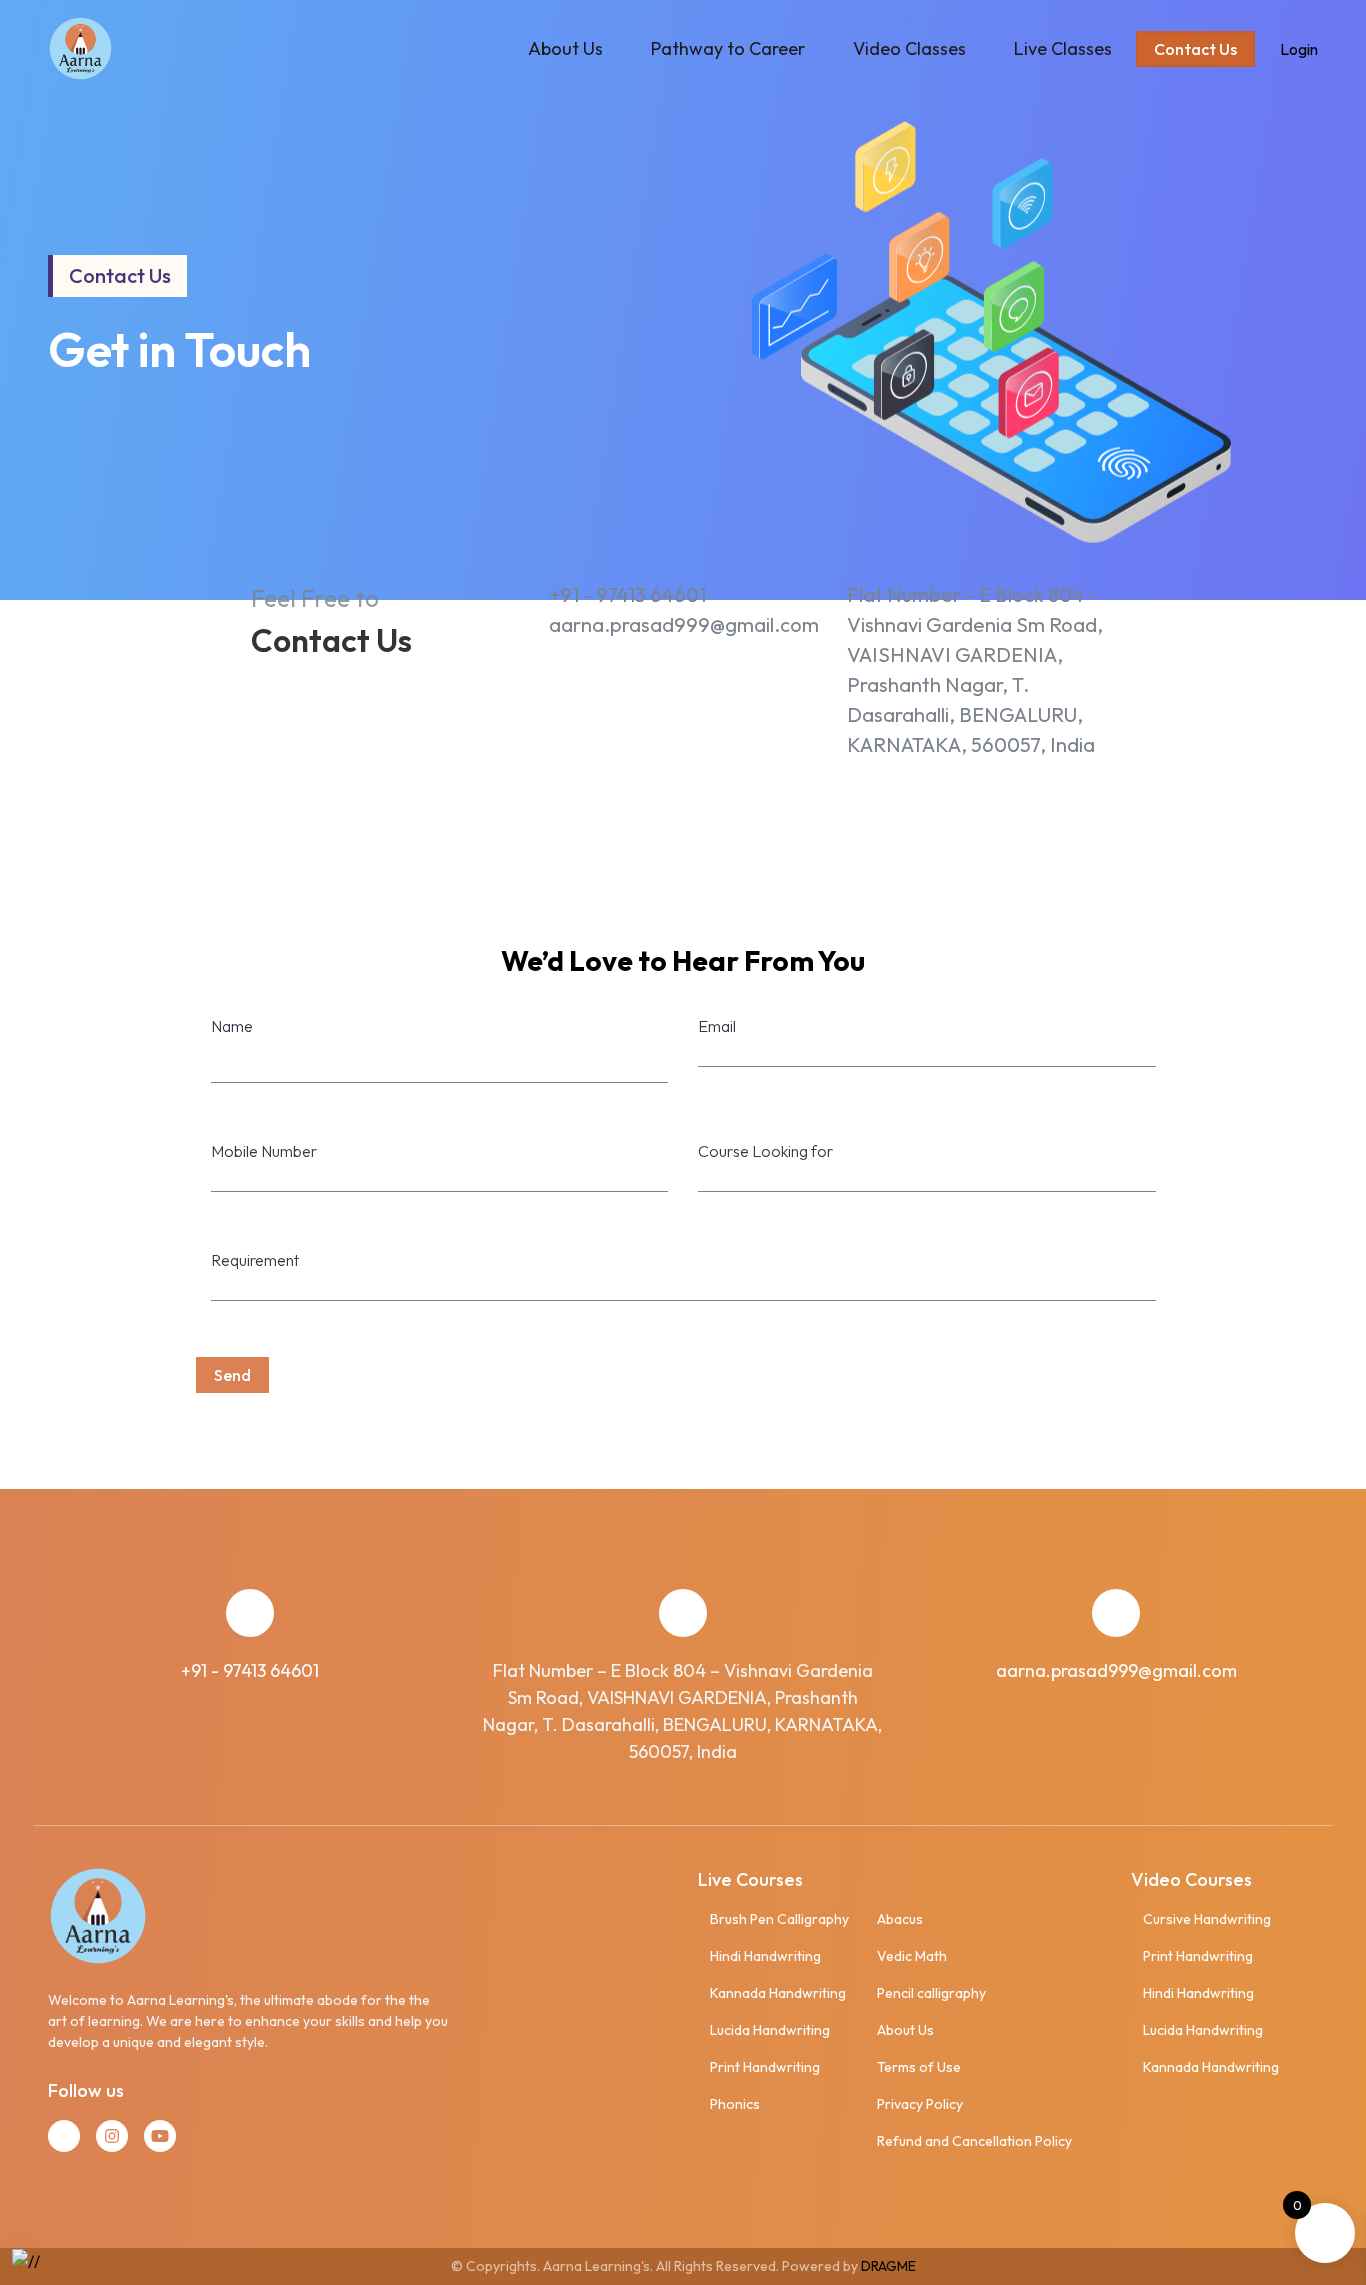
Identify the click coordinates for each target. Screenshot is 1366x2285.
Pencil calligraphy (931, 1993)
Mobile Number (264, 1151)
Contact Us (1195, 49)
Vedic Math (912, 1956)
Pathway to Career (728, 48)
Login (1299, 49)
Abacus (900, 1919)
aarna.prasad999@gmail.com (684, 624)
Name (232, 1026)
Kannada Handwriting (778, 1993)
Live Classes (1063, 48)
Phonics (735, 2104)
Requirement (255, 1260)
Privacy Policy (920, 2104)
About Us (565, 48)
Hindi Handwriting (765, 1956)
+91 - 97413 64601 (627, 594)
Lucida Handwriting (770, 2030)
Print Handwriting (765, 2067)
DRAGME (888, 2266)
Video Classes (909, 48)
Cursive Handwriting (1207, 1919)
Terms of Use (919, 2067)
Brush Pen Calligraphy (779, 1919)
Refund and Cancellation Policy (974, 2141)
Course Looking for (765, 1151)
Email (717, 1026)
